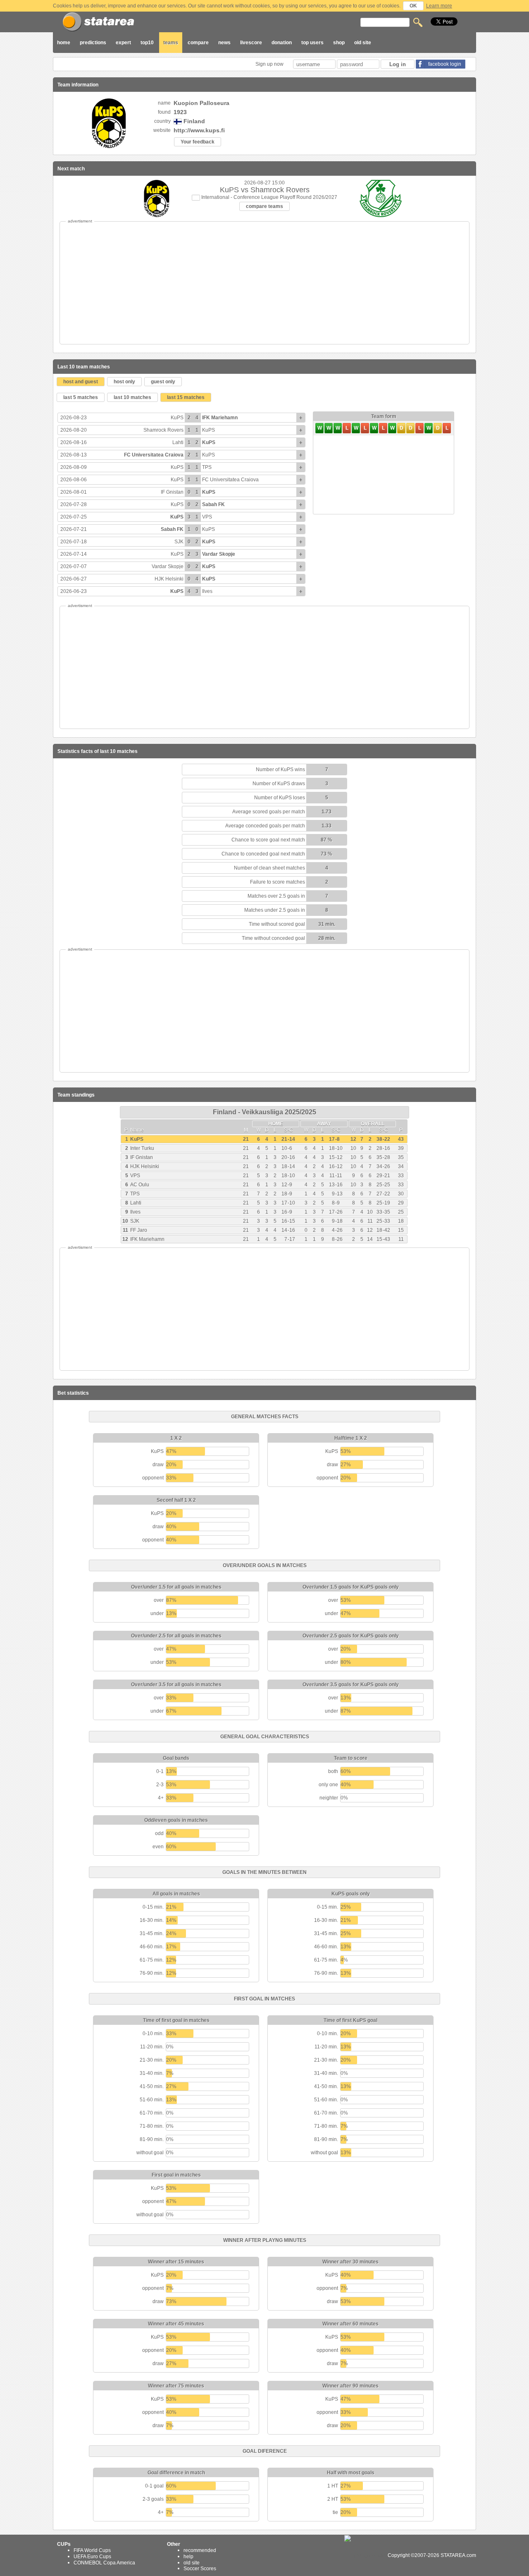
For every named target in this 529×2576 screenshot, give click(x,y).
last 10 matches (132, 397)
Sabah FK (213, 504)
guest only (163, 382)
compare (198, 43)
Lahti (178, 442)
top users (312, 43)
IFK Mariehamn (220, 418)
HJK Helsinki (169, 579)
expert (123, 43)
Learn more (439, 6)
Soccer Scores (200, 2569)
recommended (200, 2550)
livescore (251, 43)
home (64, 43)
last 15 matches (186, 397)
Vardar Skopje (219, 554)
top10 (147, 43)
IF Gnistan (172, 492)
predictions (93, 43)
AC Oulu (140, 1185)
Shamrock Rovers (163, 430)
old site (363, 43)
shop (339, 43)
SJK (179, 542)
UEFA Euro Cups (92, 2557)
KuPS (177, 418)
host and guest (81, 382)
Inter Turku (142, 1148)
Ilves (207, 591)
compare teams (264, 206)
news (224, 43)
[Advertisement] (264, 283)
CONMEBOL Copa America (104, 2562)
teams (171, 43)
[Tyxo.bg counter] (365, 2555)
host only (124, 382)
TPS (207, 467)
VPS (207, 517)
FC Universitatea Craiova (154, 455)
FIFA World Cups (92, 2550)
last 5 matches (81, 397)
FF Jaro (139, 1230)
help (188, 2557)
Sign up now (270, 64)
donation (282, 43)
